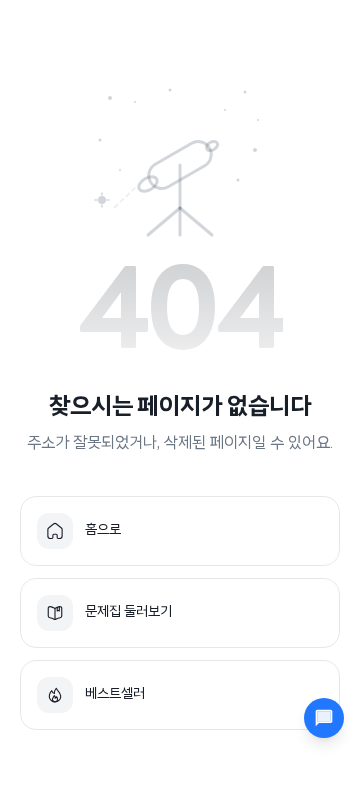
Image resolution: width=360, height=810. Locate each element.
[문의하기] (324, 718)
